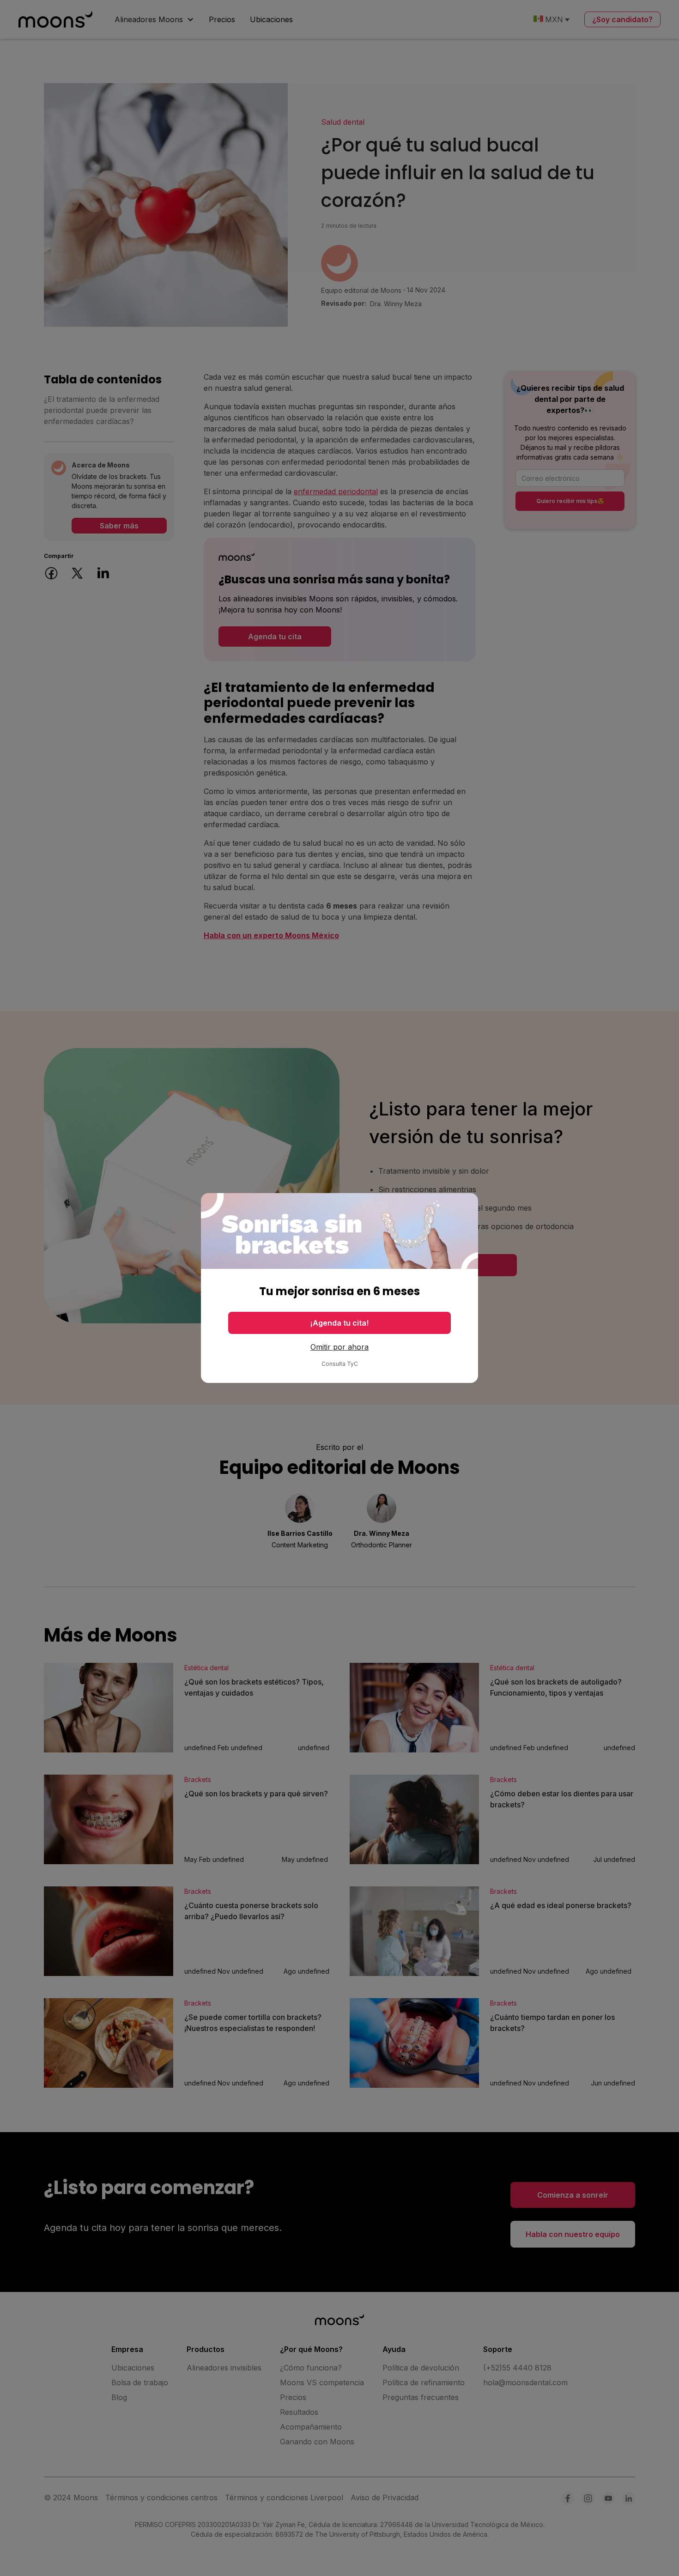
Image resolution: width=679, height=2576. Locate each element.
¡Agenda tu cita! (339, 1323)
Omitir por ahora (339, 1347)
